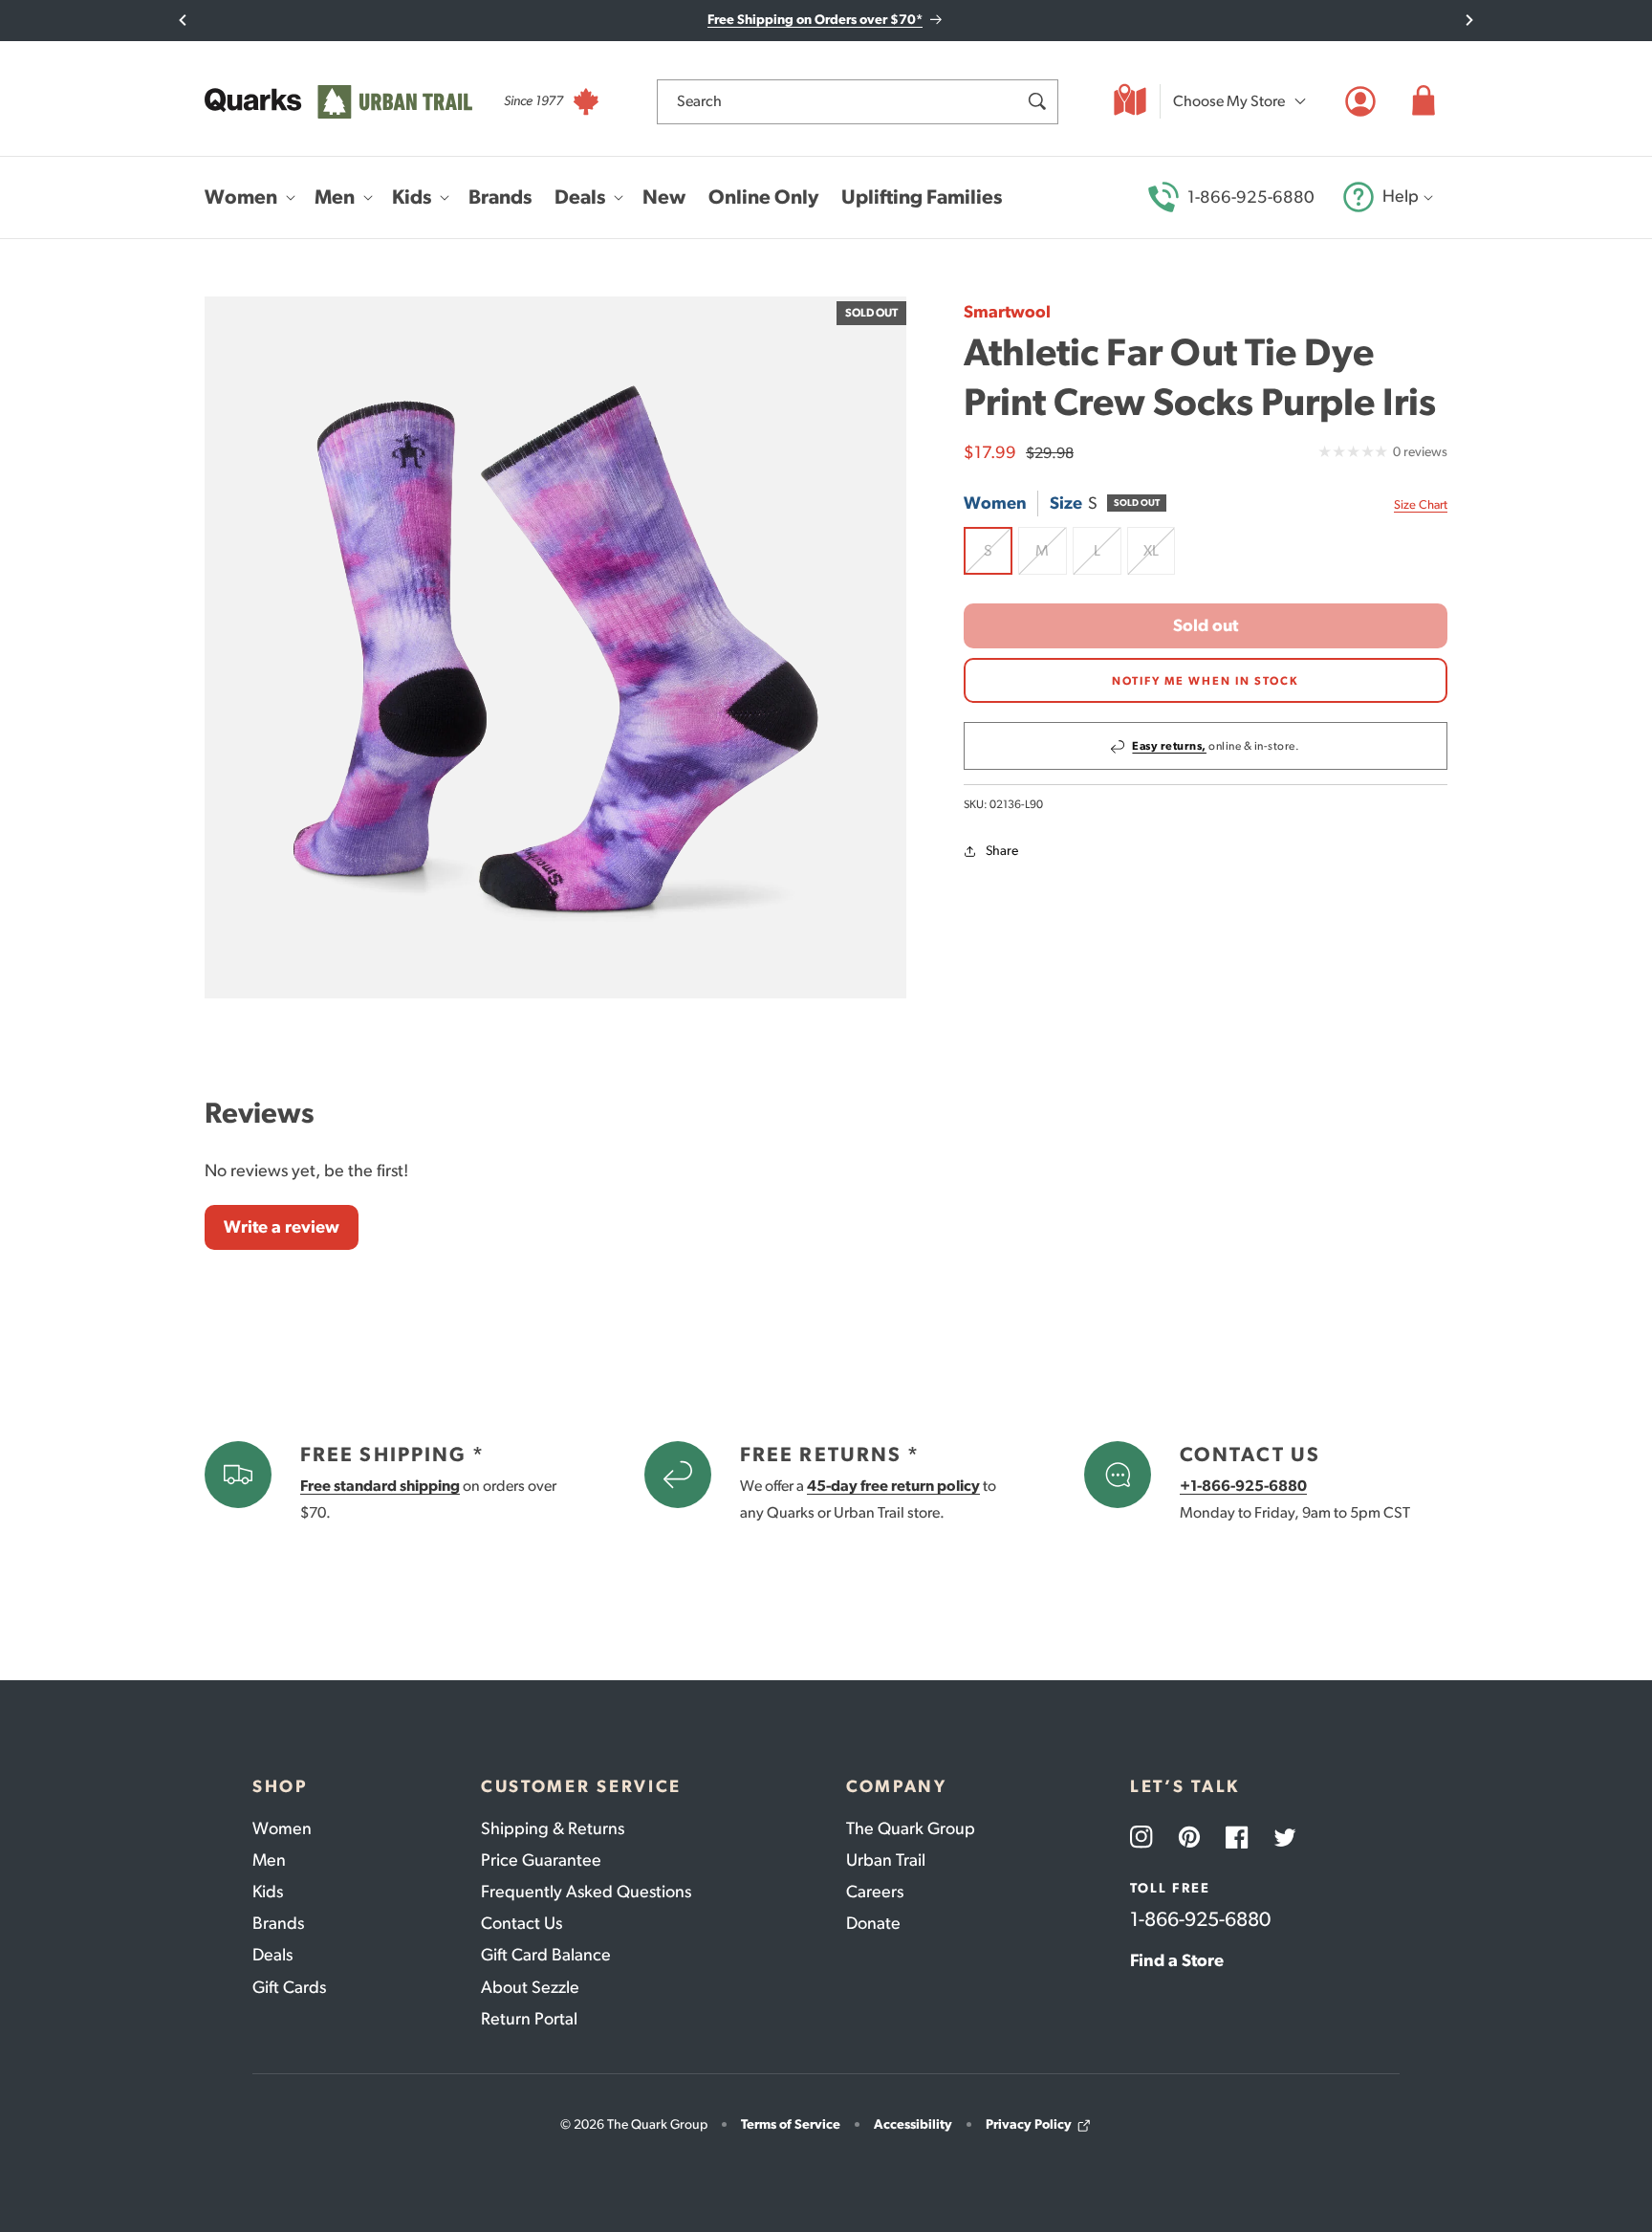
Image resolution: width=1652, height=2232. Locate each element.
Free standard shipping (380, 1486)
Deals (272, 1955)
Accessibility (913, 2124)
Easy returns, (1169, 747)
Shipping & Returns (553, 1828)
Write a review (282, 1227)
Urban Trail (886, 1860)
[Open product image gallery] (555, 647)
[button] (1424, 101)
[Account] (1360, 101)
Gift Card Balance (546, 1955)
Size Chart (1421, 504)
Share (1002, 852)
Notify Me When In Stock (1206, 681)
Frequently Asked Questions (586, 1892)
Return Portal (529, 2019)
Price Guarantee (541, 1860)
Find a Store (1177, 1960)
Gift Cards (289, 1987)
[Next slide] (1469, 20)
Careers (875, 1892)
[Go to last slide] (183, 20)
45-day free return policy (893, 1486)
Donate (873, 1923)
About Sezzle (530, 1987)
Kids (268, 1892)
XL (1159, 558)
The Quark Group (911, 1828)
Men (269, 1860)
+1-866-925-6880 (1243, 1486)
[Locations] (1130, 101)
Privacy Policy (1029, 2124)
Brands (278, 1923)
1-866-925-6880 (1251, 197)
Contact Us (522, 1923)
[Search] (1036, 101)
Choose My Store (1229, 101)
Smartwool (1007, 312)
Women (282, 1828)
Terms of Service (791, 2124)
